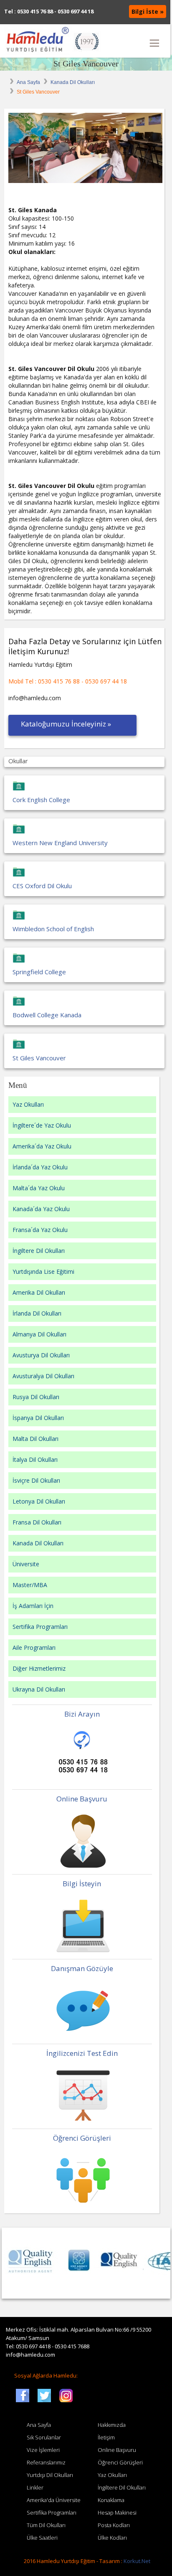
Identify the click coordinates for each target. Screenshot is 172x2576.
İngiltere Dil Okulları (39, 1251)
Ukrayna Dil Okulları (39, 1689)
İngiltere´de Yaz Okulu (42, 1125)
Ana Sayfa (28, 82)
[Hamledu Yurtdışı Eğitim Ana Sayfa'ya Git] (52, 41)
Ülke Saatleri (42, 2538)
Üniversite (26, 1564)
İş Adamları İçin (33, 1606)
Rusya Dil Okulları (36, 1397)
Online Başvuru (82, 1799)
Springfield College (39, 972)
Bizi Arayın (82, 1714)
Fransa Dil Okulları (37, 1522)
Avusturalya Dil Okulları (43, 1376)
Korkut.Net (137, 2561)
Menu (154, 43)
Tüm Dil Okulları (46, 2525)
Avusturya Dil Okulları (41, 1355)
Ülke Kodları (112, 2538)
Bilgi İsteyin (82, 1884)
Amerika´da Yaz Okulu (42, 1146)
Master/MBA (30, 1585)
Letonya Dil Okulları (39, 1501)
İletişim (106, 2437)
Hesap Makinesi (117, 2512)
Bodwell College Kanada (47, 1015)
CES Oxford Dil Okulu (42, 886)
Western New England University (60, 843)
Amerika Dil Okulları (39, 1292)
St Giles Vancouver (86, 64)
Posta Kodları (114, 2525)
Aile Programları (34, 1647)
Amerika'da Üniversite (54, 2500)
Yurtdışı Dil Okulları (50, 2475)
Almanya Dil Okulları (39, 1334)
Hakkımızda (112, 2425)
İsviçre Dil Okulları (36, 1480)
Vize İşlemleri (43, 2450)
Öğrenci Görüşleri (82, 2138)
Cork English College (41, 800)
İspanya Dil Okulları (38, 1418)
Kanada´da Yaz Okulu (41, 1209)
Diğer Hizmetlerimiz (39, 1668)
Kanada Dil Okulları (73, 82)
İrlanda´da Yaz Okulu (40, 1167)
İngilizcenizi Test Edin (82, 2053)
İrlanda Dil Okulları (37, 1313)
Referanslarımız (46, 2462)
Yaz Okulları (28, 1104)
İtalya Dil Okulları (35, 1459)
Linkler (35, 2487)
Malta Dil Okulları (35, 1439)
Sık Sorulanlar (44, 2437)
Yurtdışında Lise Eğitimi (43, 1271)
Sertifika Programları (40, 1627)
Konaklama (111, 2500)
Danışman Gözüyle (82, 1968)
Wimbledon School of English (53, 929)
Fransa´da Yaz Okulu (40, 1230)
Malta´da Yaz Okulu (39, 1188)
